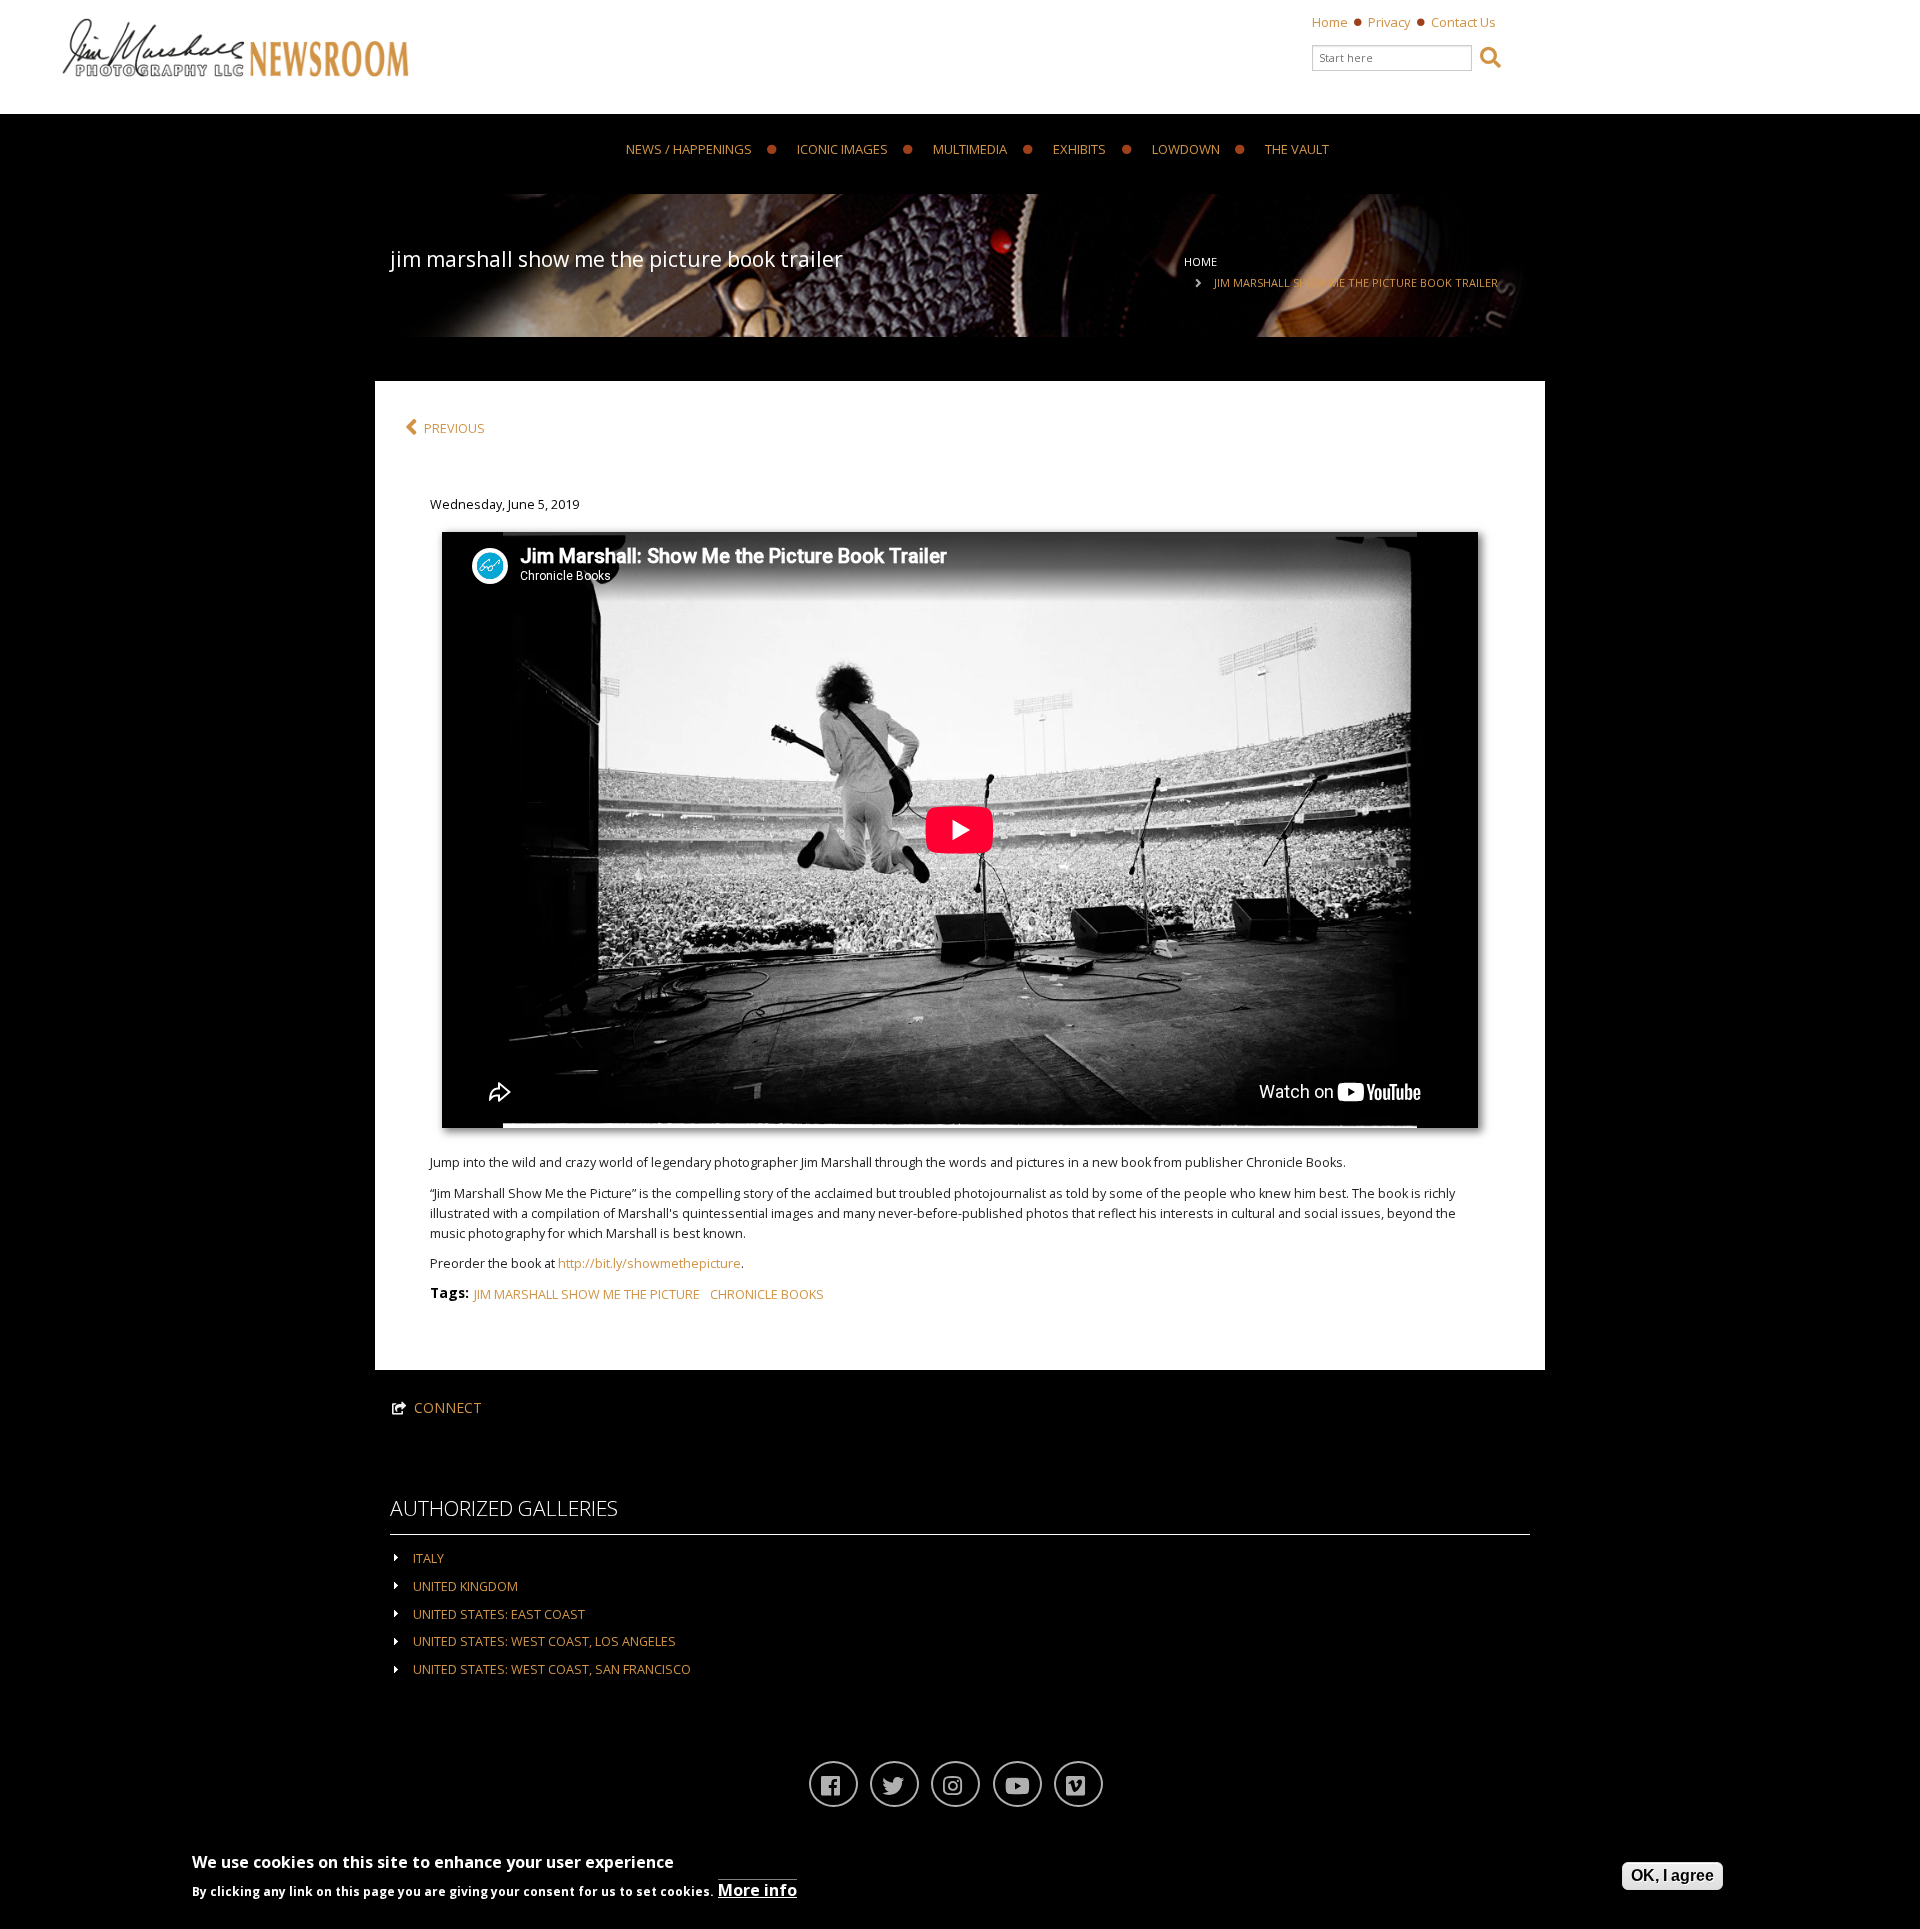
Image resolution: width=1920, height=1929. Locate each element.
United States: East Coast (499, 1614)
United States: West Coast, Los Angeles (544, 1641)
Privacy (1389, 22)
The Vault (1297, 150)
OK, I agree (1672, 1875)
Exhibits (1079, 150)
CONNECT (448, 1407)
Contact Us (1463, 22)
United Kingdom (465, 1586)
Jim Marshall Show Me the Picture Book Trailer (1356, 282)
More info (757, 1890)
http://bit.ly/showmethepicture (649, 1263)
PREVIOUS (454, 428)
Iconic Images (842, 150)
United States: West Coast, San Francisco (552, 1669)
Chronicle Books (767, 1294)
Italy (428, 1558)
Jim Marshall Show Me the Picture (587, 1294)
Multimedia (970, 150)
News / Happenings (689, 150)
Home (1330, 22)
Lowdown (1186, 150)
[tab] (960, 1557)
